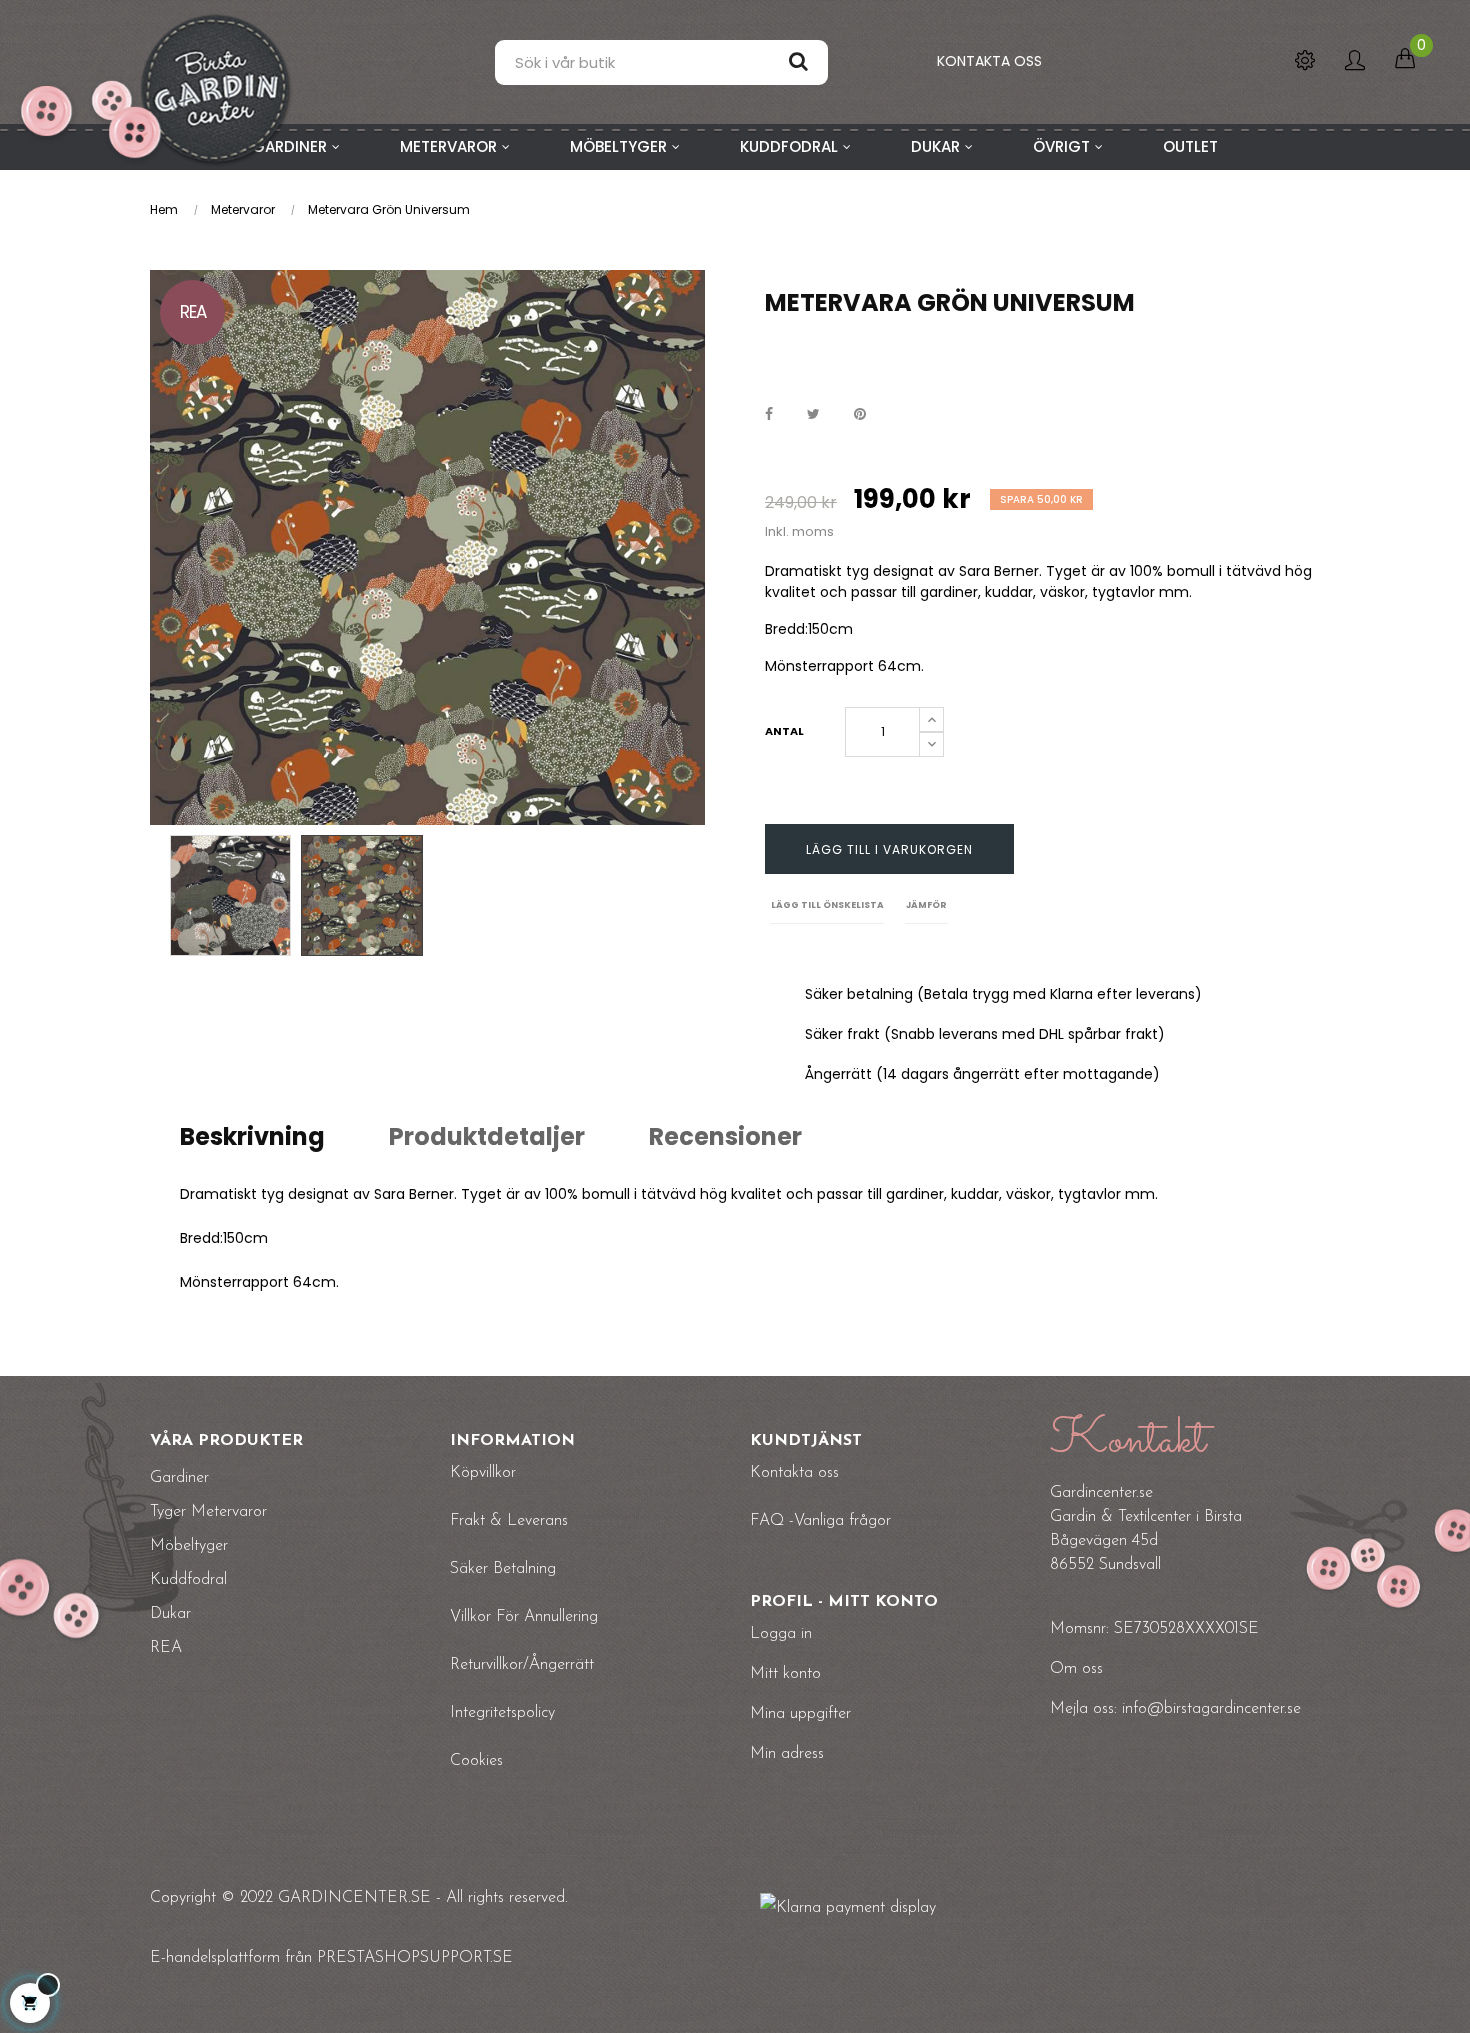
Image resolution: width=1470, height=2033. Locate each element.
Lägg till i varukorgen (889, 849)
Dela (769, 414)
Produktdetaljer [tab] (487, 1136)
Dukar (170, 1614)
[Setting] (1305, 62)
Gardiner (179, 1478)
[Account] (1355, 62)
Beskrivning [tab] (252, 1136)
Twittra (813, 414)
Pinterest (860, 414)
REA (166, 1648)
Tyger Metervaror (208, 1512)
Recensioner (725, 1136)
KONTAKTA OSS (989, 61)
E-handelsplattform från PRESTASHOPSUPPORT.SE (331, 1958)
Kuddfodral (188, 1580)
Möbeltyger (189, 1546)
